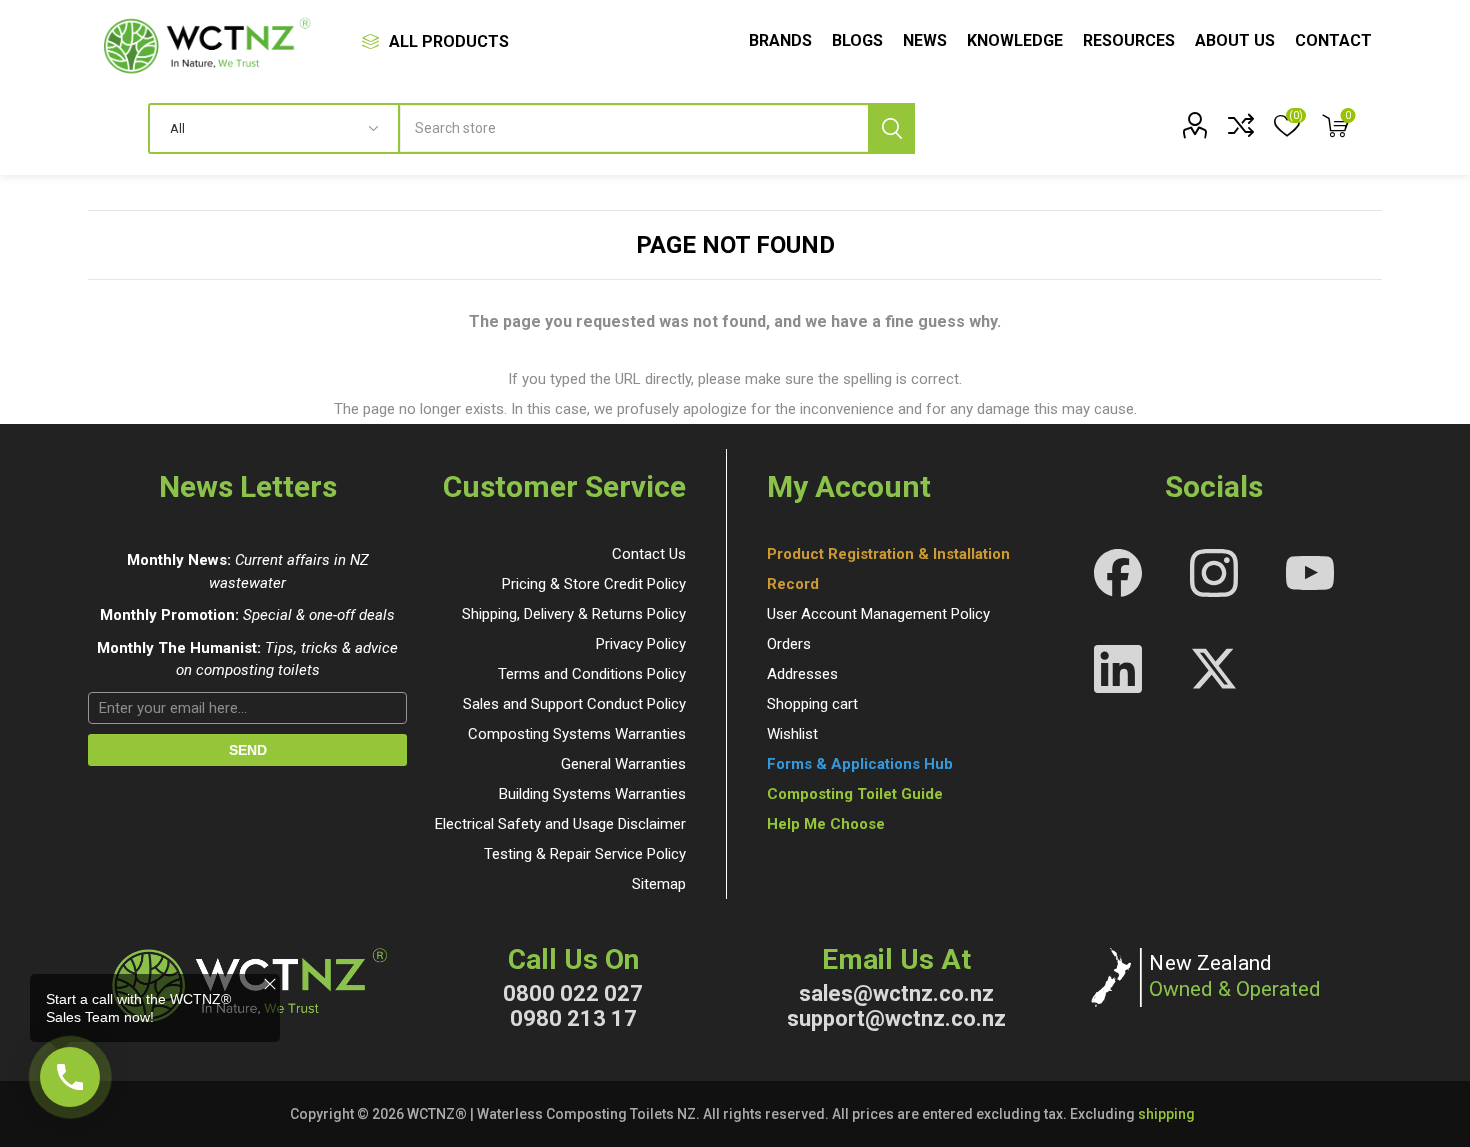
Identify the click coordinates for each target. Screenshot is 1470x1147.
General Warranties (623, 764)
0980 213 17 (573, 1018)
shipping (1166, 1114)
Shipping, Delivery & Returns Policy (574, 614)
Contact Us (649, 554)
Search (891, 128)
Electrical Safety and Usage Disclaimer (560, 824)
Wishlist (792, 734)
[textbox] (657, 128)
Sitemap (659, 884)
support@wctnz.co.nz (896, 1018)
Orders (789, 644)
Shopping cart (812, 704)
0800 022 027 (573, 993)
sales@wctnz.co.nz (896, 993)
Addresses (802, 674)
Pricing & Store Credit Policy (594, 584)
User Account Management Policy (878, 614)
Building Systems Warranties (592, 794)
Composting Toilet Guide (855, 794)
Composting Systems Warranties (577, 734)
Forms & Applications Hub (860, 764)
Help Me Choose (826, 824)
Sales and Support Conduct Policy (574, 704)
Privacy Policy (641, 644)
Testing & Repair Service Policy (585, 854)
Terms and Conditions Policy (592, 674)
